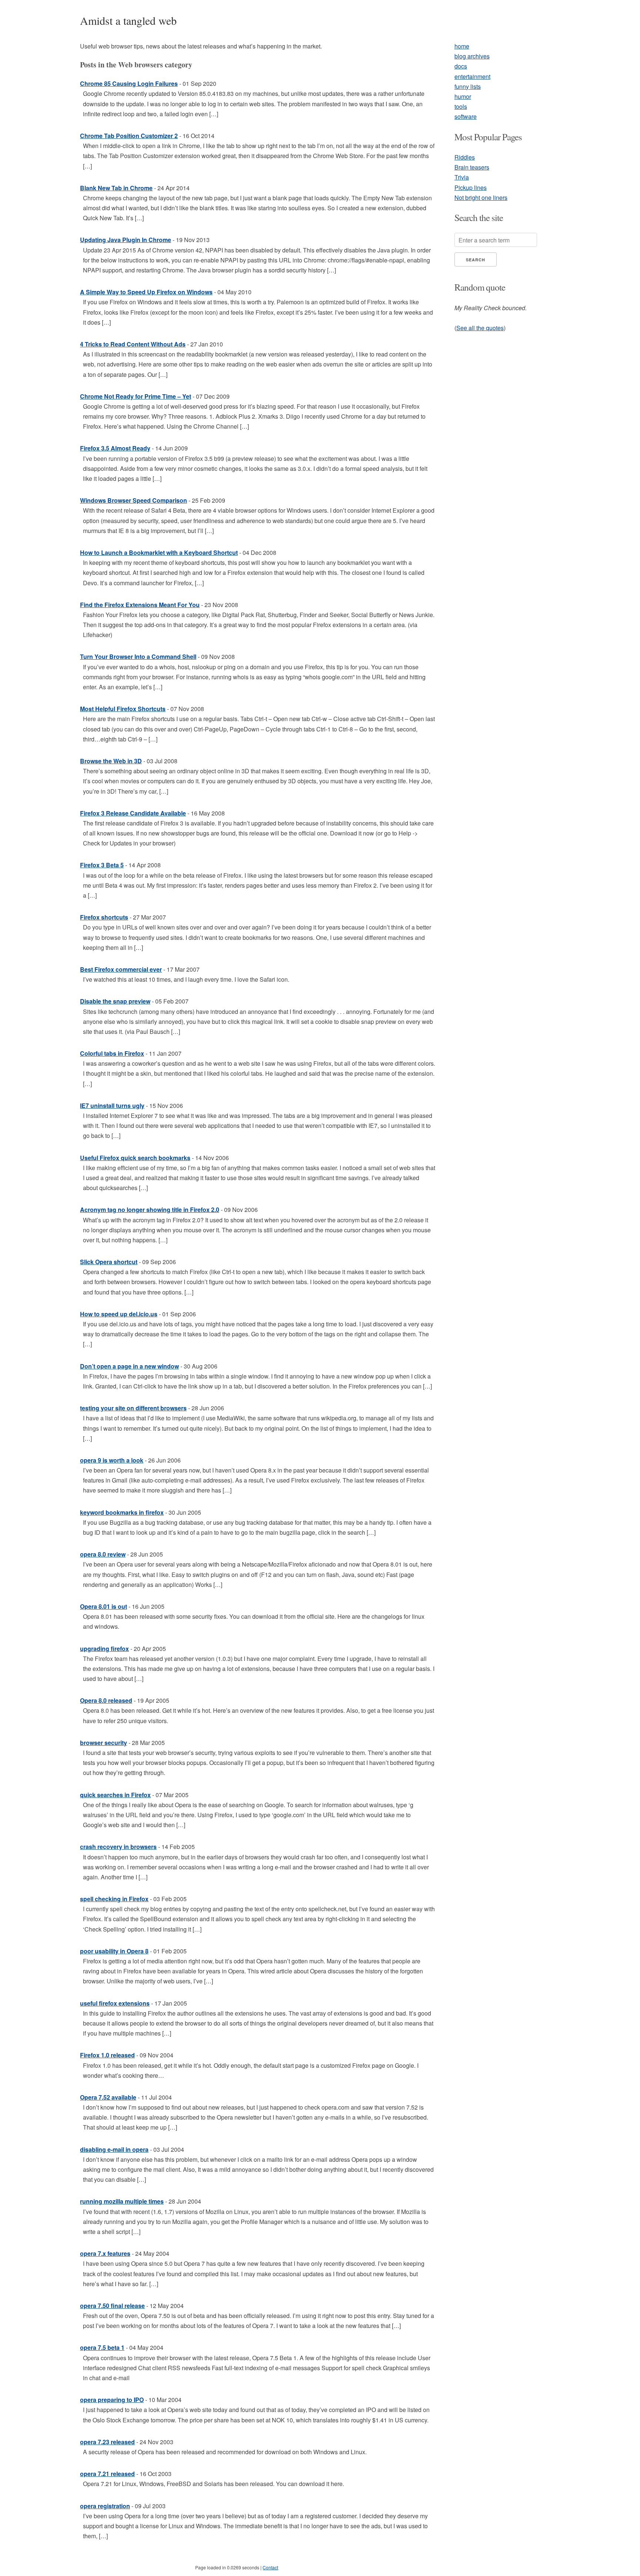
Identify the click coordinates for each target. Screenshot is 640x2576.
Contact (270, 2567)
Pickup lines (471, 187)
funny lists (468, 86)
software (466, 116)
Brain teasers (472, 167)
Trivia (462, 177)
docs (461, 66)
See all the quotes (480, 328)
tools (461, 106)
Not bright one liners (481, 197)
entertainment (472, 76)
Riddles (465, 157)
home (462, 46)
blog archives (472, 56)
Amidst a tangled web (128, 20)
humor (463, 96)
